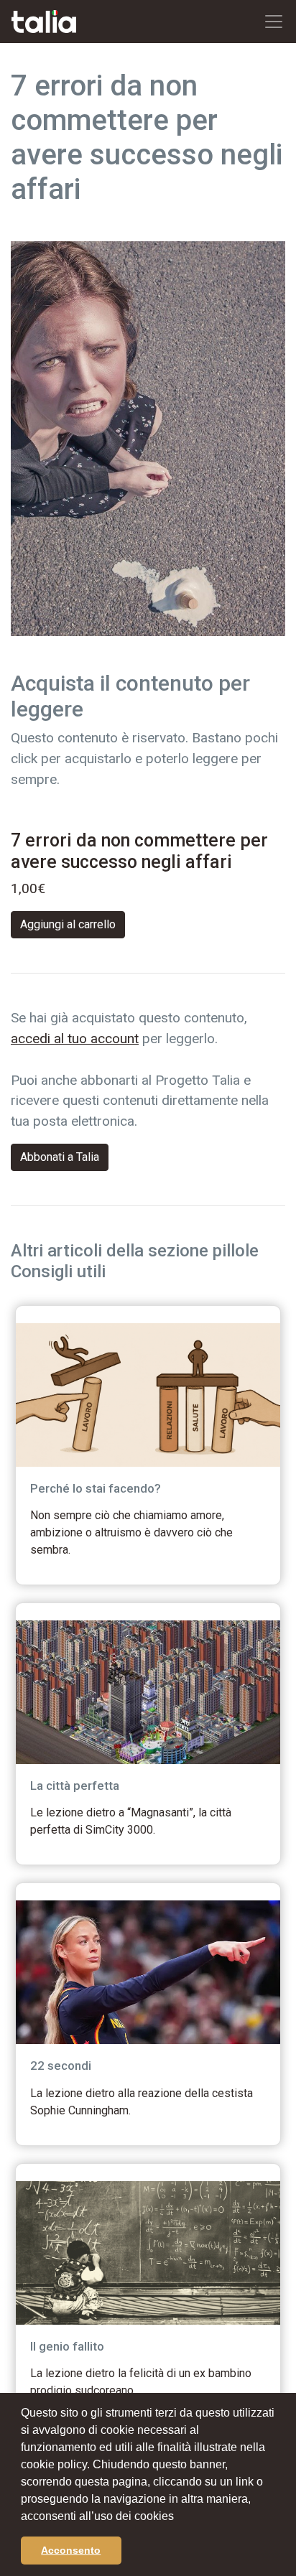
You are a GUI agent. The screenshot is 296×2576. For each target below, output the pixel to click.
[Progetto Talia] (44, 22)
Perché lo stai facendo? (96, 1488)
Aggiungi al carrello (68, 924)
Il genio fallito (67, 2346)
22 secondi (61, 2066)
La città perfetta (75, 1786)
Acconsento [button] (71, 2550)
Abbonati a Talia (60, 1157)
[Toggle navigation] (274, 22)
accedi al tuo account (75, 1039)
